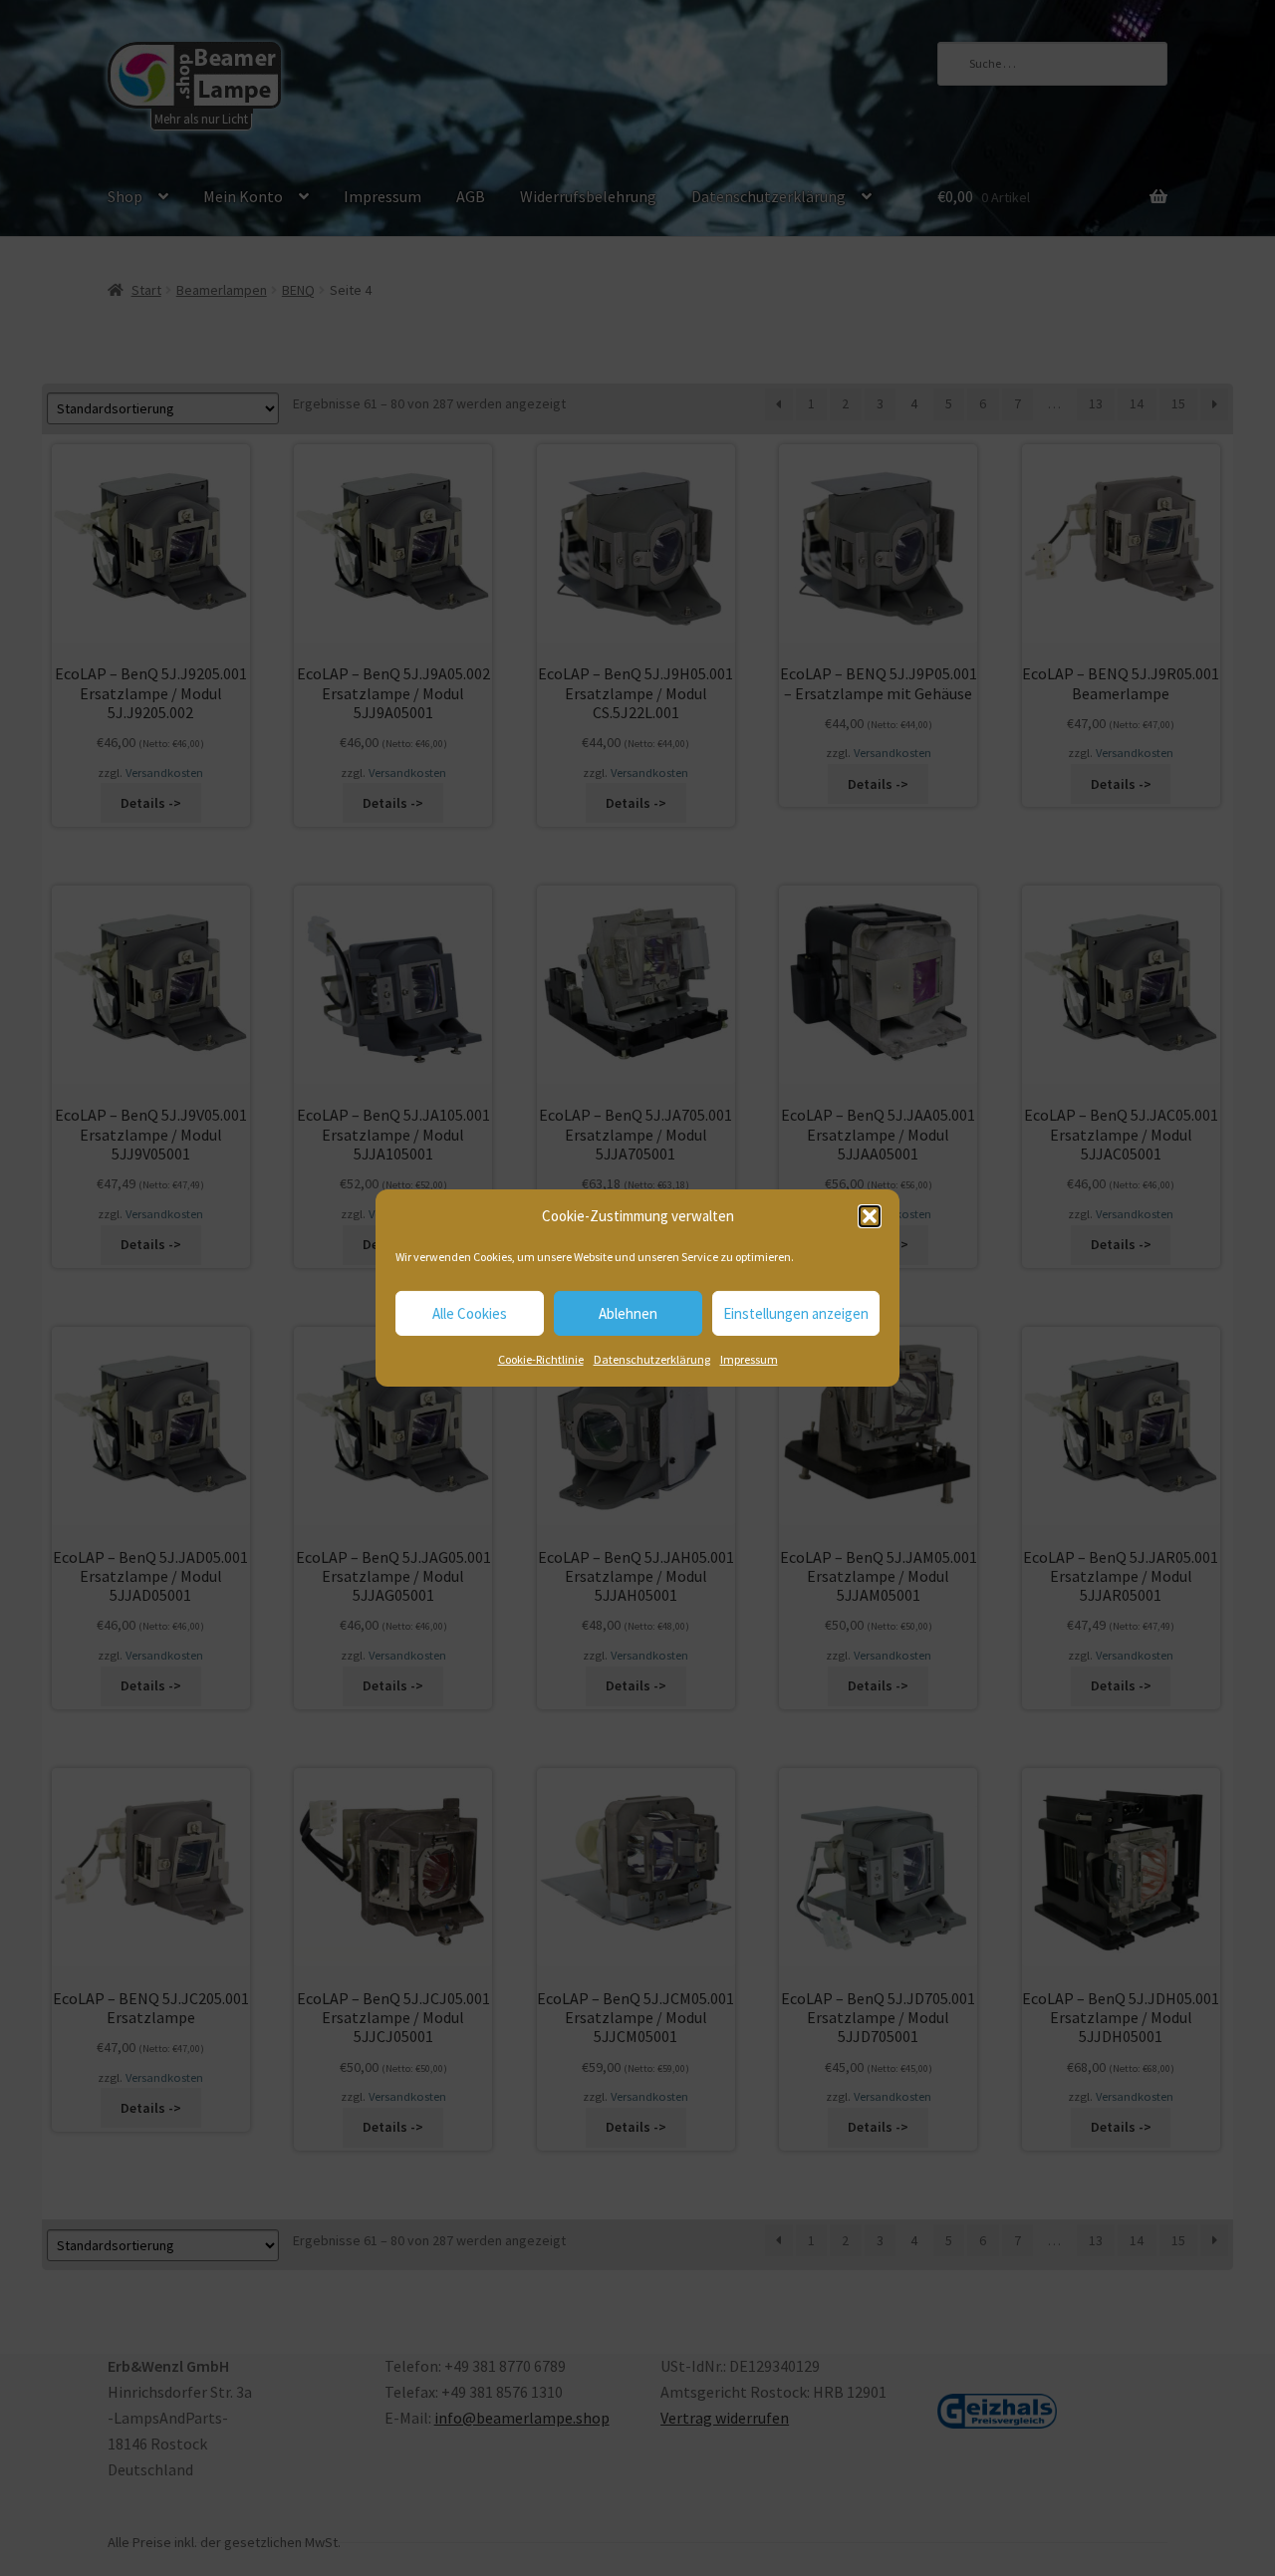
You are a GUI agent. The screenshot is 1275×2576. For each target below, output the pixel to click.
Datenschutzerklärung (652, 1359)
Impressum (749, 1359)
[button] (870, 1216)
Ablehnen (628, 1313)
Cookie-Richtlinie (541, 1359)
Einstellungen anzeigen (796, 1313)
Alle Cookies (470, 1313)
